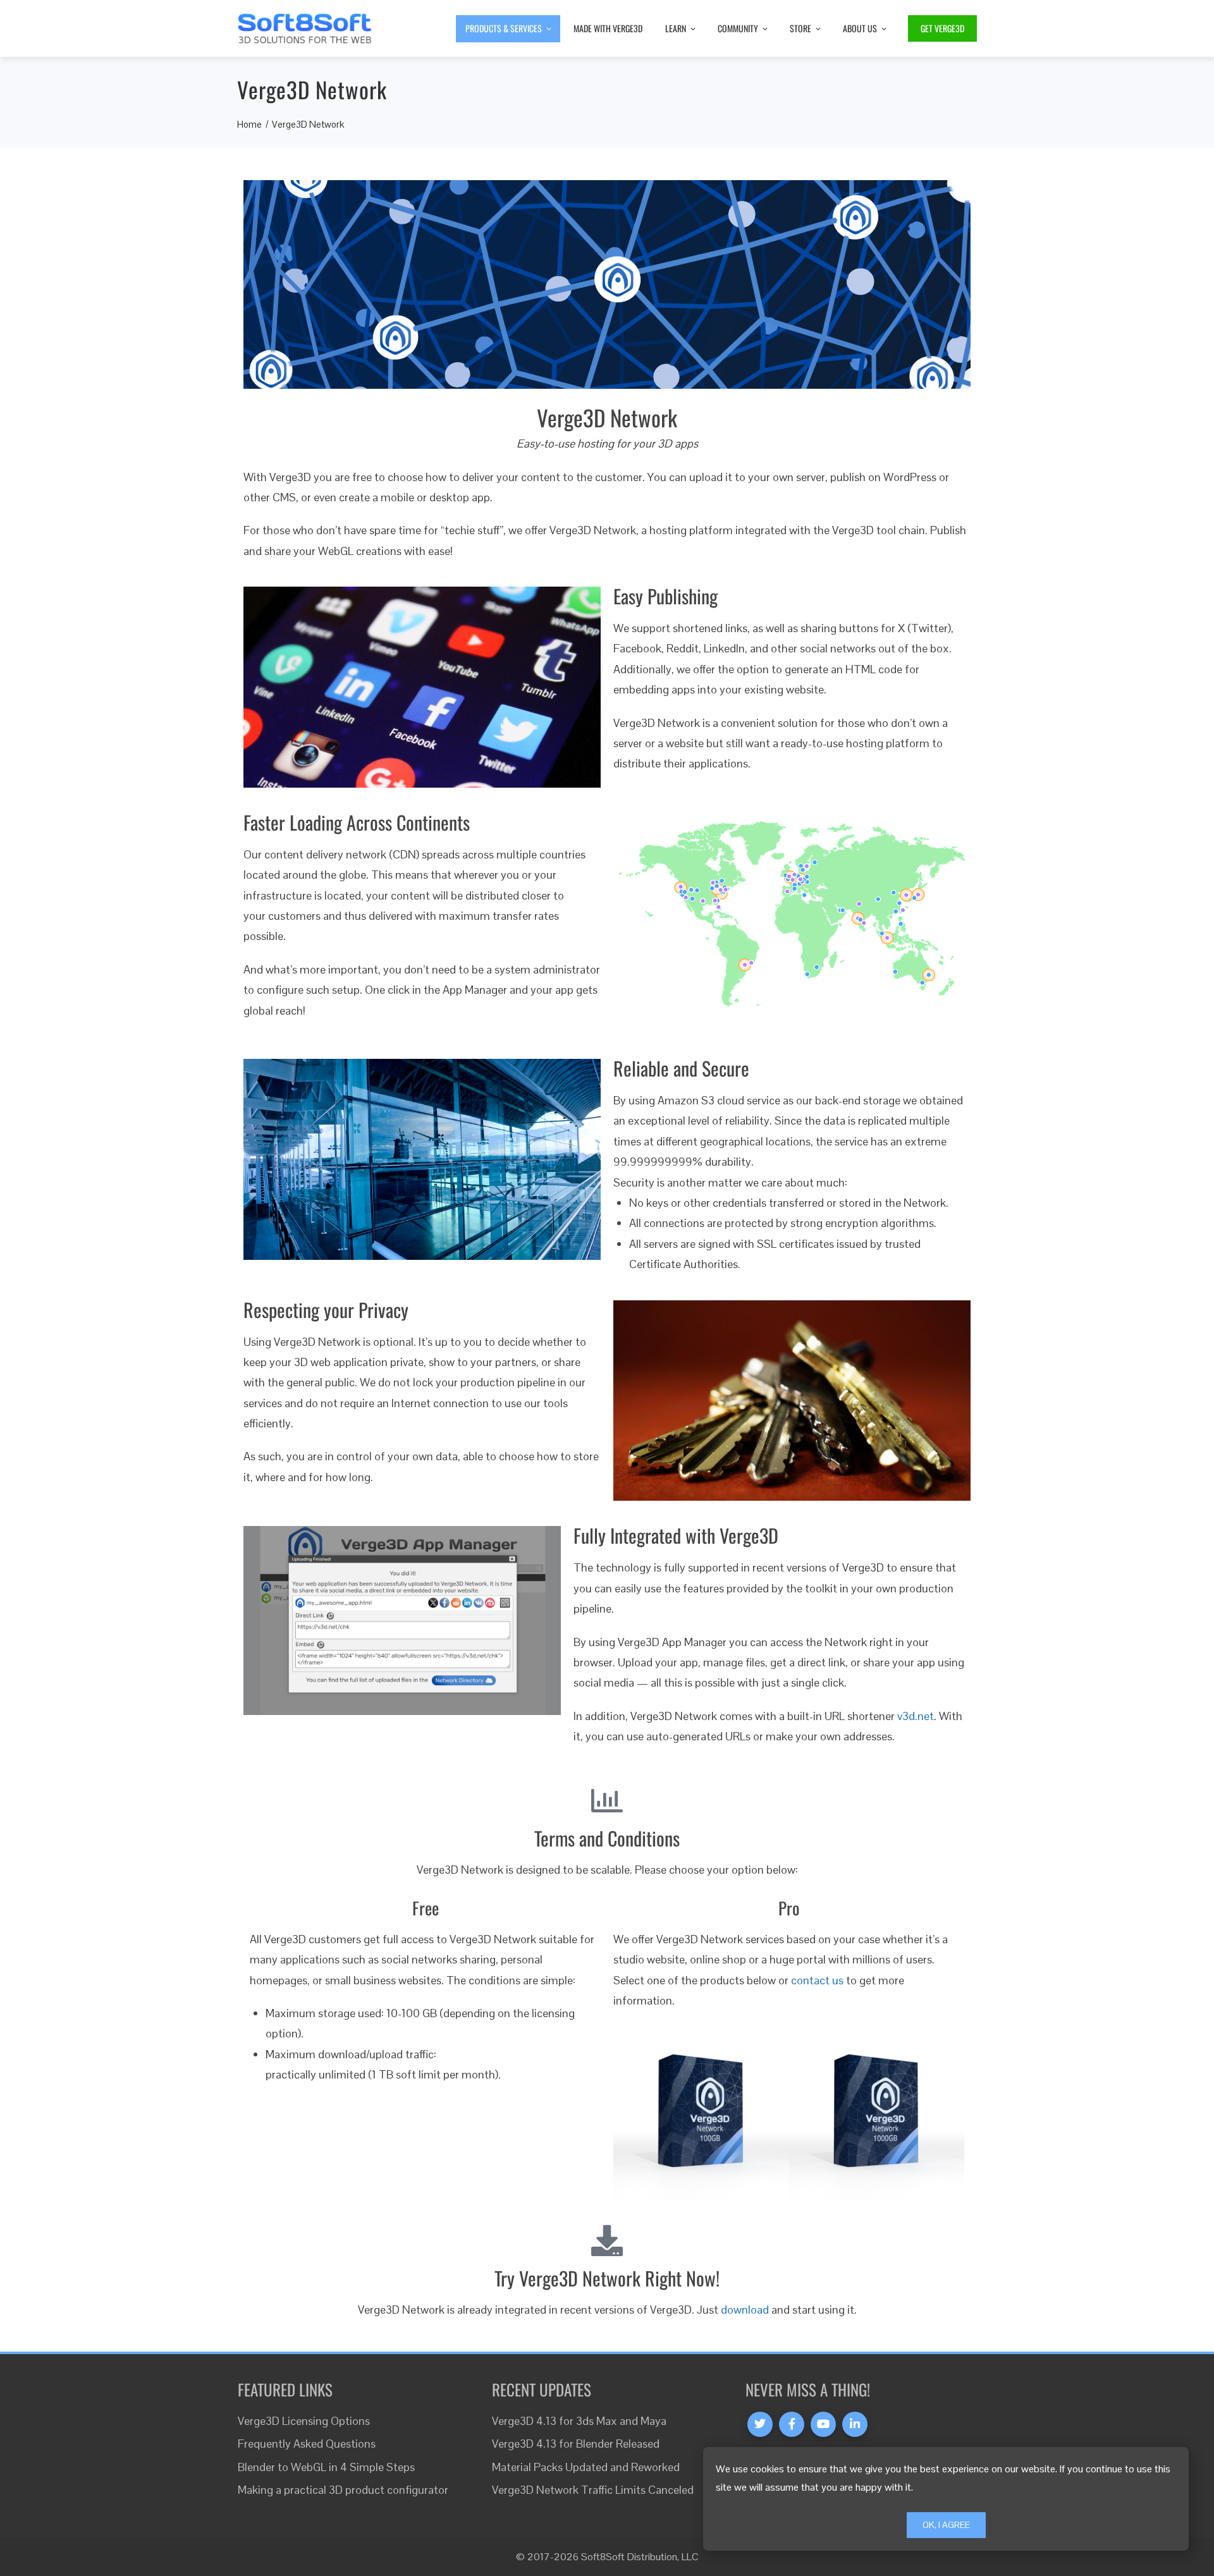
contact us (817, 1980)
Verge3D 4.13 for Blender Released (576, 2444)
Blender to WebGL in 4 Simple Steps (326, 2467)
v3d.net (916, 1716)
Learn (676, 28)
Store (800, 28)
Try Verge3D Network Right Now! (607, 2278)
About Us (860, 28)
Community (738, 28)
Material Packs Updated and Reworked (586, 2467)
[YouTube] (823, 2424)
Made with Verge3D (608, 28)
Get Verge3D (942, 28)
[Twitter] (760, 2424)
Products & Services (504, 28)
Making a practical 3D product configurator (343, 2490)
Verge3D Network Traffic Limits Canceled (593, 2490)
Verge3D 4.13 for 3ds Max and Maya (579, 2421)
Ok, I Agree (946, 2525)
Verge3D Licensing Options (304, 2421)
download (745, 2310)
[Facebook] (792, 2424)
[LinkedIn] (855, 2424)
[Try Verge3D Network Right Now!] (607, 2240)
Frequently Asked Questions (307, 2444)
